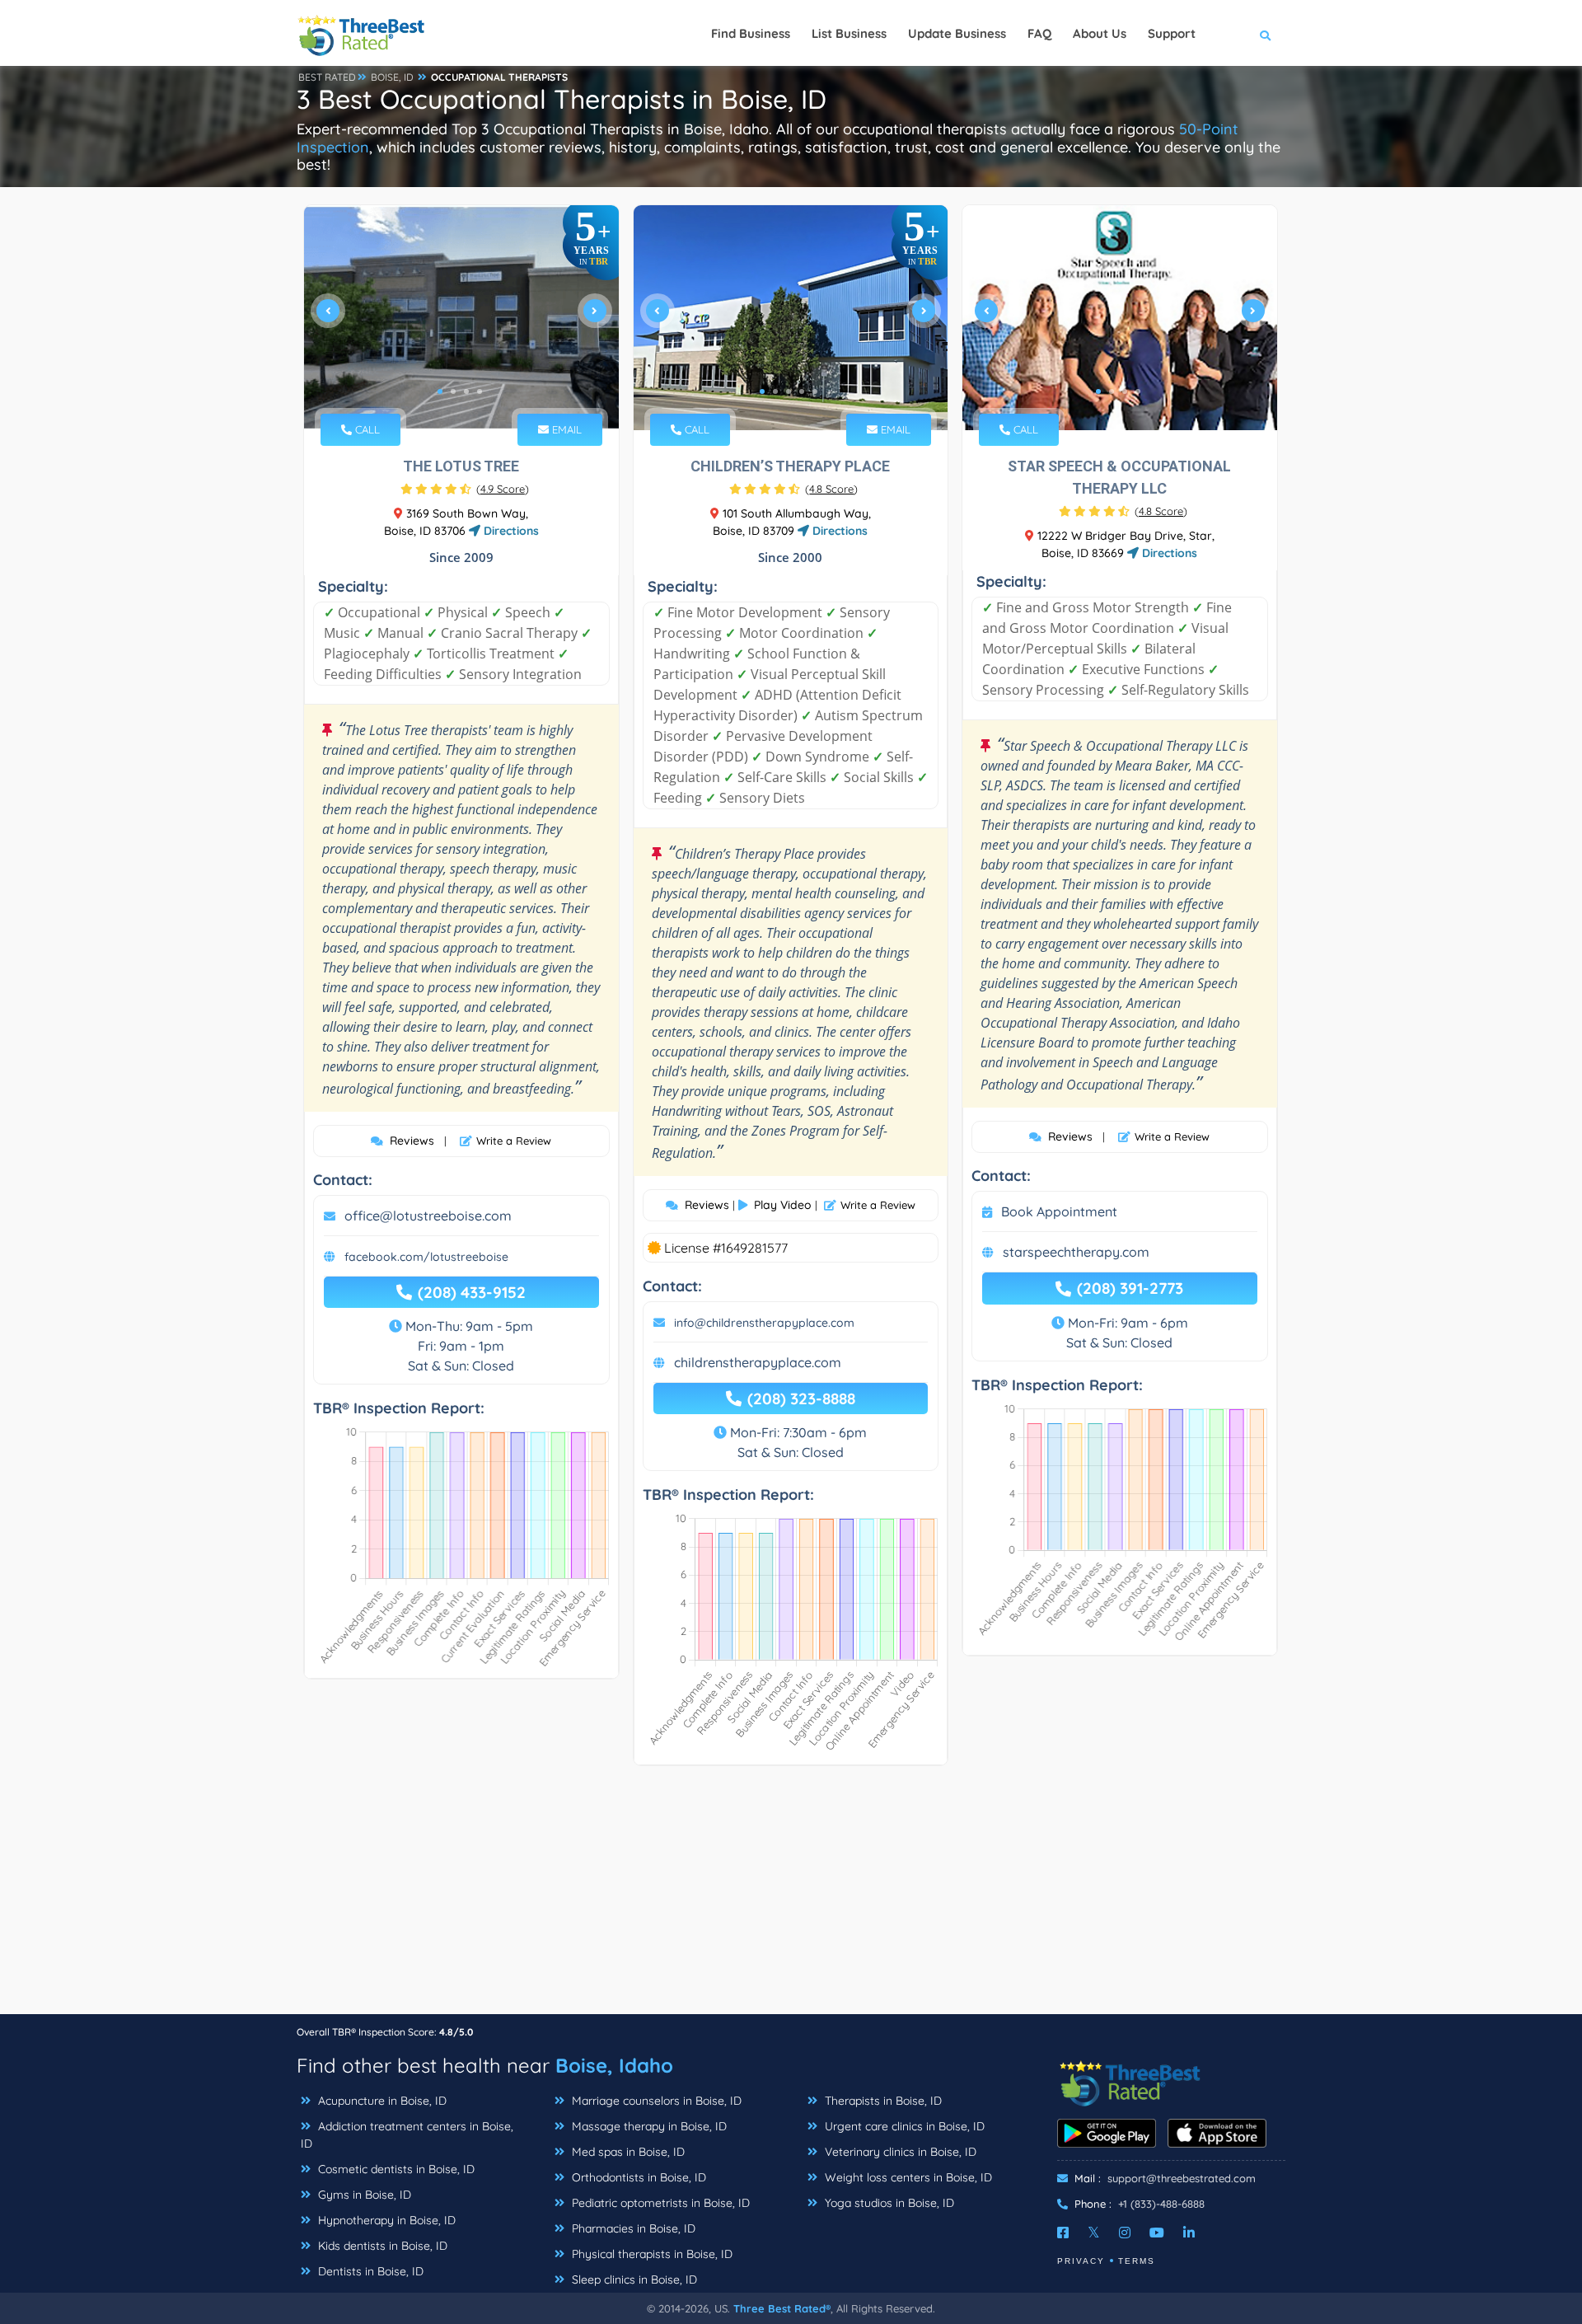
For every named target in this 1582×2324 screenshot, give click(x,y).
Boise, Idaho (614, 2065)
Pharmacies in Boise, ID (632, 2228)
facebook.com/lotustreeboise (426, 1257)
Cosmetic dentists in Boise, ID (395, 2169)
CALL (366, 429)
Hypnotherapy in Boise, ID (385, 2220)
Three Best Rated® (782, 2308)
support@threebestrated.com (1182, 2178)
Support (1172, 33)
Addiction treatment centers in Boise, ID (407, 2135)
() (503, 489)
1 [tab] (440, 391)
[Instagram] (1125, 2233)
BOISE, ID (392, 77)
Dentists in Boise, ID (369, 2271)
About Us (1100, 33)
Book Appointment (1059, 1211)
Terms (1137, 2261)
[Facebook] (1063, 2233)
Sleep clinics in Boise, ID (633, 2279)
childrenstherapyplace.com (758, 1362)
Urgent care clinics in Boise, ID (903, 2126)
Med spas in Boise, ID (627, 2152)
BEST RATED (327, 77)
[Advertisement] (791, 1898)
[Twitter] (1094, 2233)
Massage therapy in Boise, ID (648, 2126)
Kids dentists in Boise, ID (381, 2246)
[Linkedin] (1189, 2233)
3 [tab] (466, 391)
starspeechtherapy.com (1076, 1252)
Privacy (1081, 2261)
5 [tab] (815, 391)
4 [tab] (480, 391)
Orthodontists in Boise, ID (637, 2177)
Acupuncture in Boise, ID (381, 2101)
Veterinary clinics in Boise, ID (899, 2152)
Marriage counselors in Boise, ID (655, 2101)
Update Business (957, 33)
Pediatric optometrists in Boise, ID (659, 2203)
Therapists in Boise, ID (882, 2101)
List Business (849, 33)
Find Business (751, 33)
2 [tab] (453, 391)
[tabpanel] (461, 318)
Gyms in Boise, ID (363, 2195)
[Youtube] (1157, 2233)
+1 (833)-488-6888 (1161, 2204)
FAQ (1039, 33)
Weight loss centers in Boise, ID (907, 2177)
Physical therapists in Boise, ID (651, 2254)
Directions (510, 531)
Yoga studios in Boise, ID (888, 2203)
